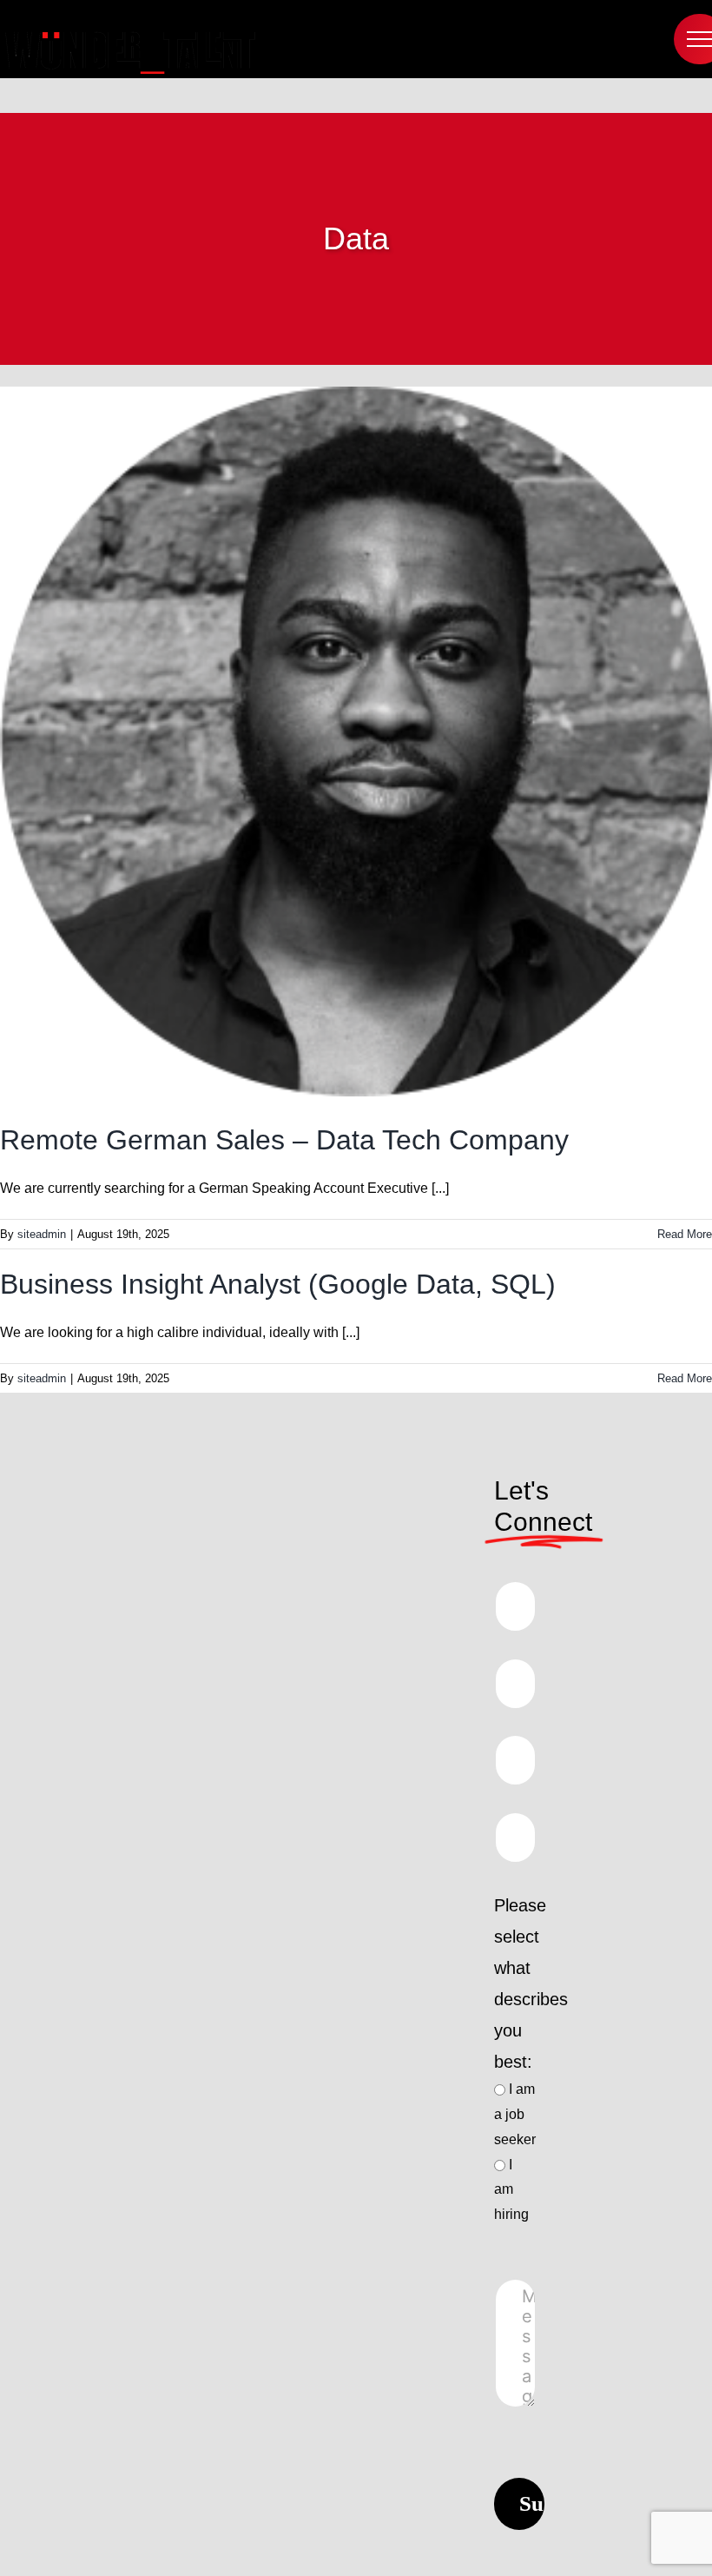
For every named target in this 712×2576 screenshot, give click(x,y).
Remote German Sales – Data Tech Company (288, 1140)
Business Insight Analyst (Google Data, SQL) (282, 1284)
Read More (685, 1234)
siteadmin (42, 1234)
